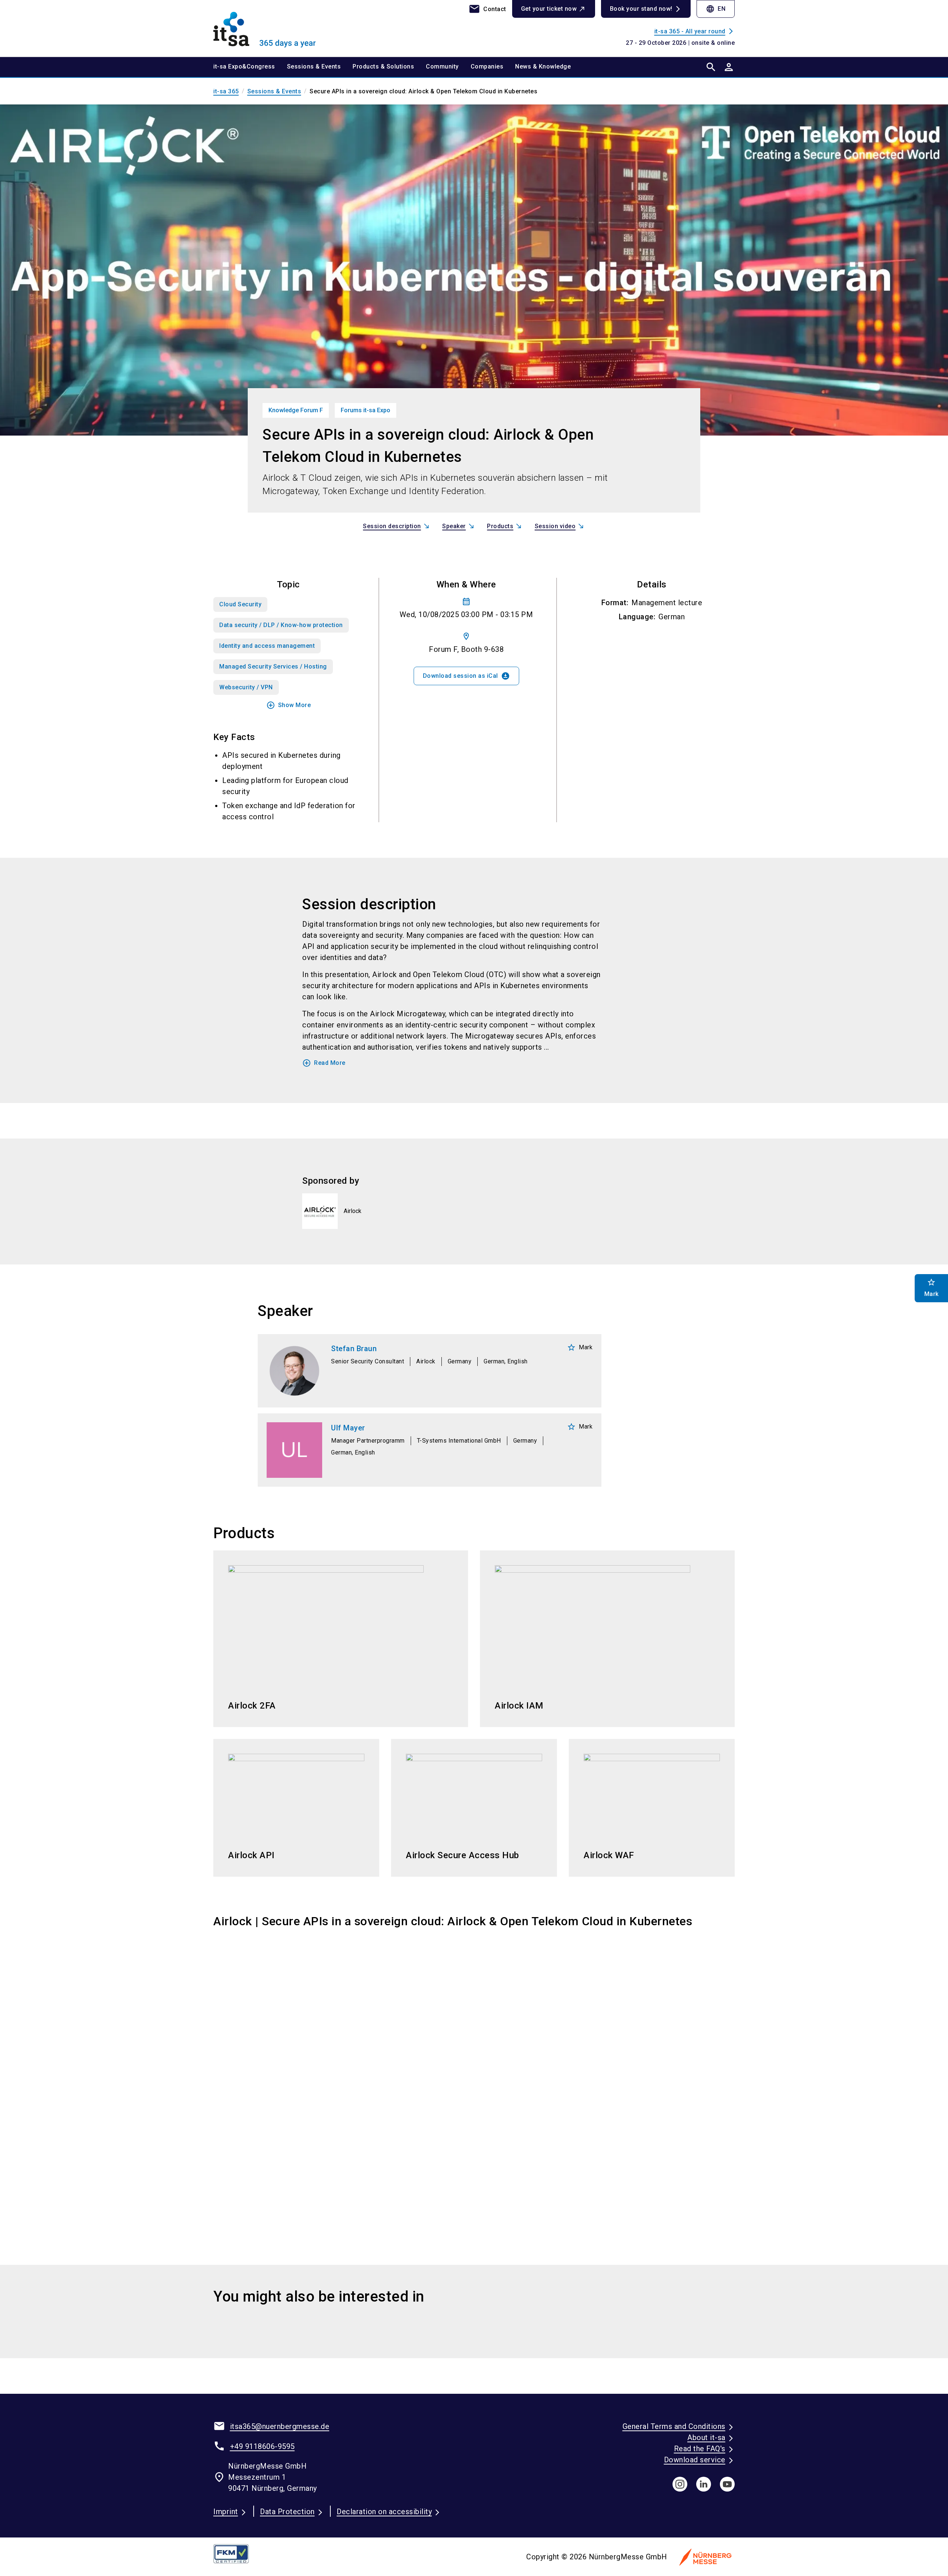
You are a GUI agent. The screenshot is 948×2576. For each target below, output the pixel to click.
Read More (324, 1063)
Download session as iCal (466, 676)
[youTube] (727, 2484)
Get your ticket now (549, 9)
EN (716, 9)
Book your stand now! (641, 9)
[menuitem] (250, 67)
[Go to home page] (274, 28)
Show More (289, 705)
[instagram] (680, 2484)
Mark (580, 1347)
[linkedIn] (704, 2484)
